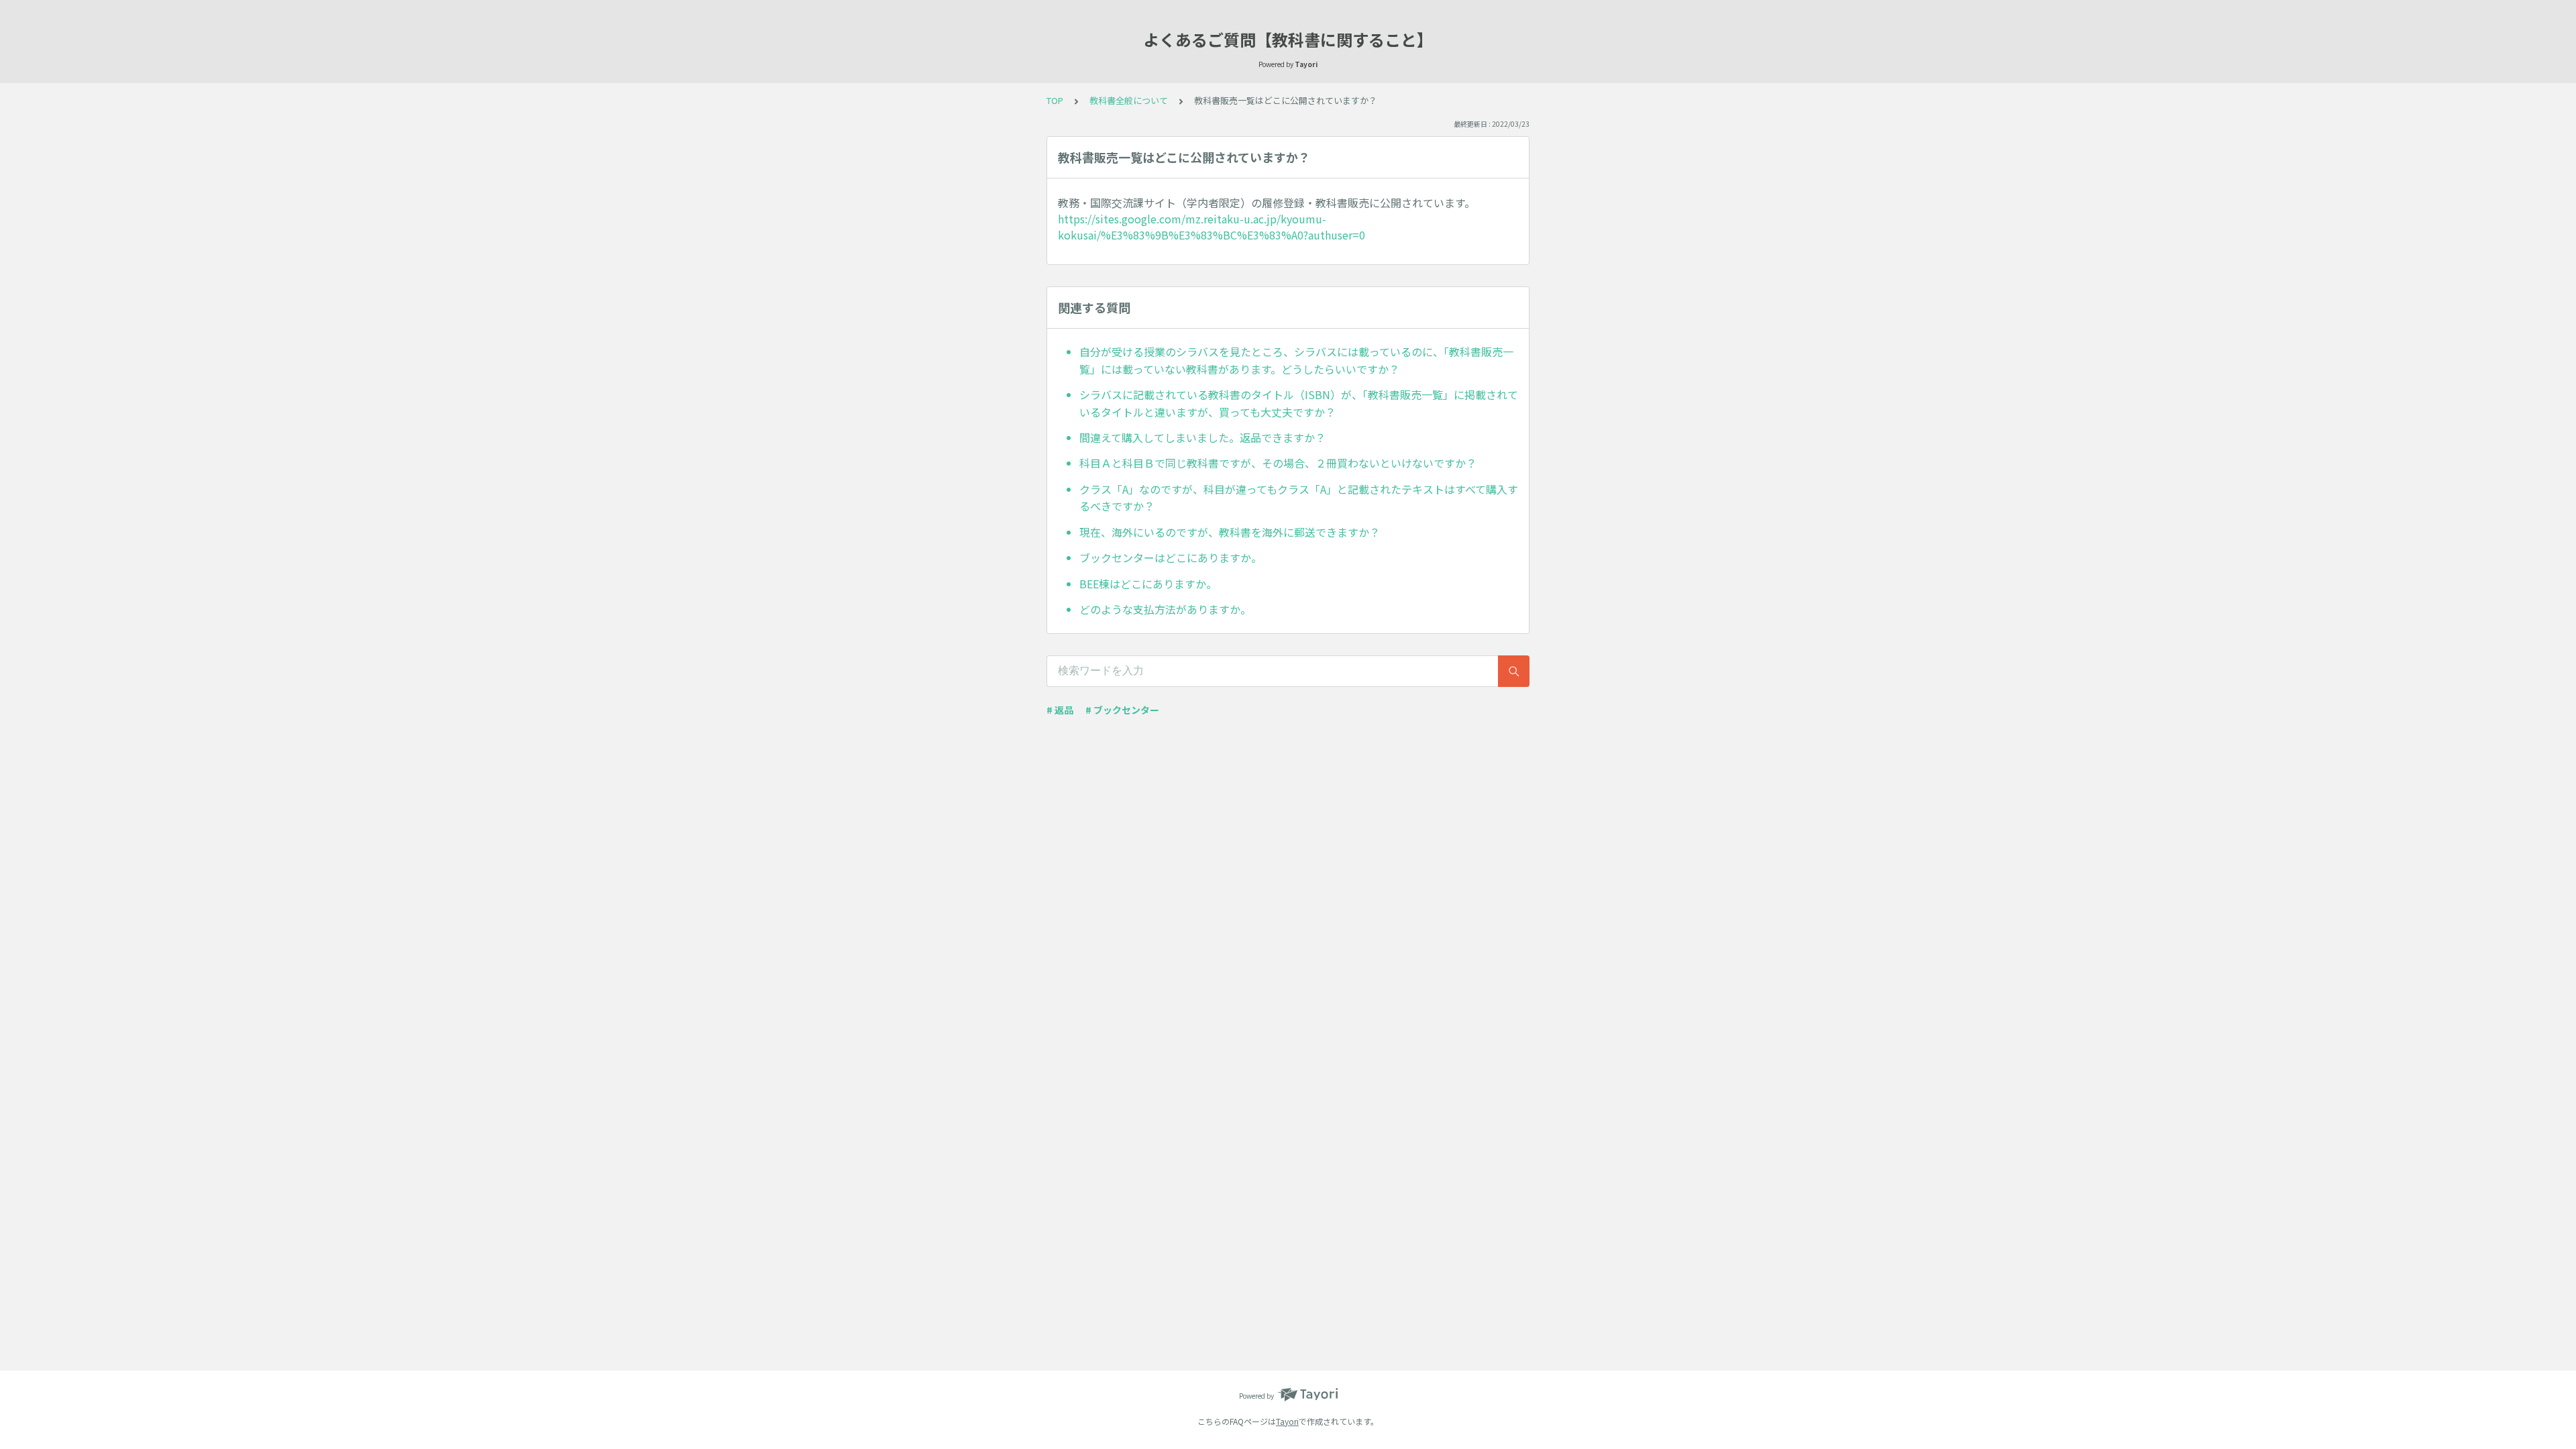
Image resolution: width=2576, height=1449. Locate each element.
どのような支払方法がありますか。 (1165, 609)
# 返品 (1060, 710)
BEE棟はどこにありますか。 (1148, 584)
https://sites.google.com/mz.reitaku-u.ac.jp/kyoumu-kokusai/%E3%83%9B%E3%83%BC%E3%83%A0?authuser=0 (1212, 227)
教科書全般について (1129, 100)
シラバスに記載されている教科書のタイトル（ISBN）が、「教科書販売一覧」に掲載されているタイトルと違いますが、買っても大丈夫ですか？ (1299, 403)
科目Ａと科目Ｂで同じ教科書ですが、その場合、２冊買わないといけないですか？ (1278, 463)
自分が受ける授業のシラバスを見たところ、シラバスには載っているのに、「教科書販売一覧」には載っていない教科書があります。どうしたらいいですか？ (1296, 360)
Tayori (1287, 1421)
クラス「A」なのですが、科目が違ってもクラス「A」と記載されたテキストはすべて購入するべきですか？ (1299, 498)
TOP (1055, 100)
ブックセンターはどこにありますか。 (1171, 557)
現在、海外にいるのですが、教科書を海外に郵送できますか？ (1230, 532)
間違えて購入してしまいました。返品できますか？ (1202, 437)
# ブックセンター (1122, 710)
